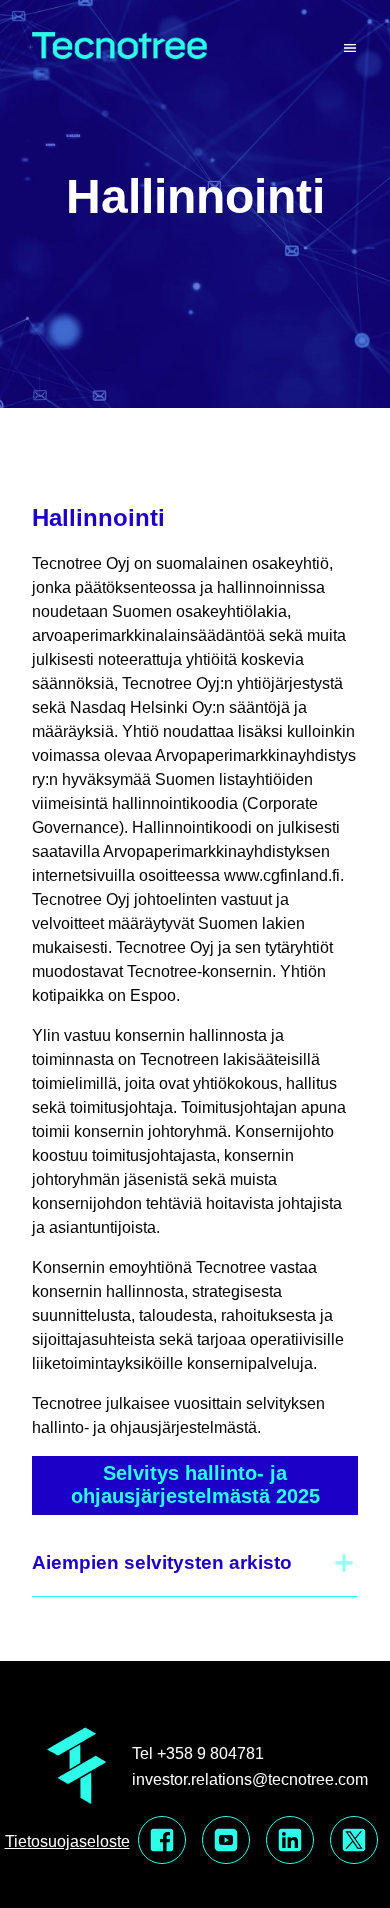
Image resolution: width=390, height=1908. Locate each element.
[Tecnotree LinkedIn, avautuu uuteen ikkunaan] (290, 1842)
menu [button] (350, 49)
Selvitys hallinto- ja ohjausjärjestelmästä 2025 (195, 1484)
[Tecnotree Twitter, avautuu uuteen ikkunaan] (354, 1842)
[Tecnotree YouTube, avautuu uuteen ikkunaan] (226, 1842)
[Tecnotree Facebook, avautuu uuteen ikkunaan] (162, 1842)
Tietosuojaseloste (67, 1841)
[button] (195, 1563)
